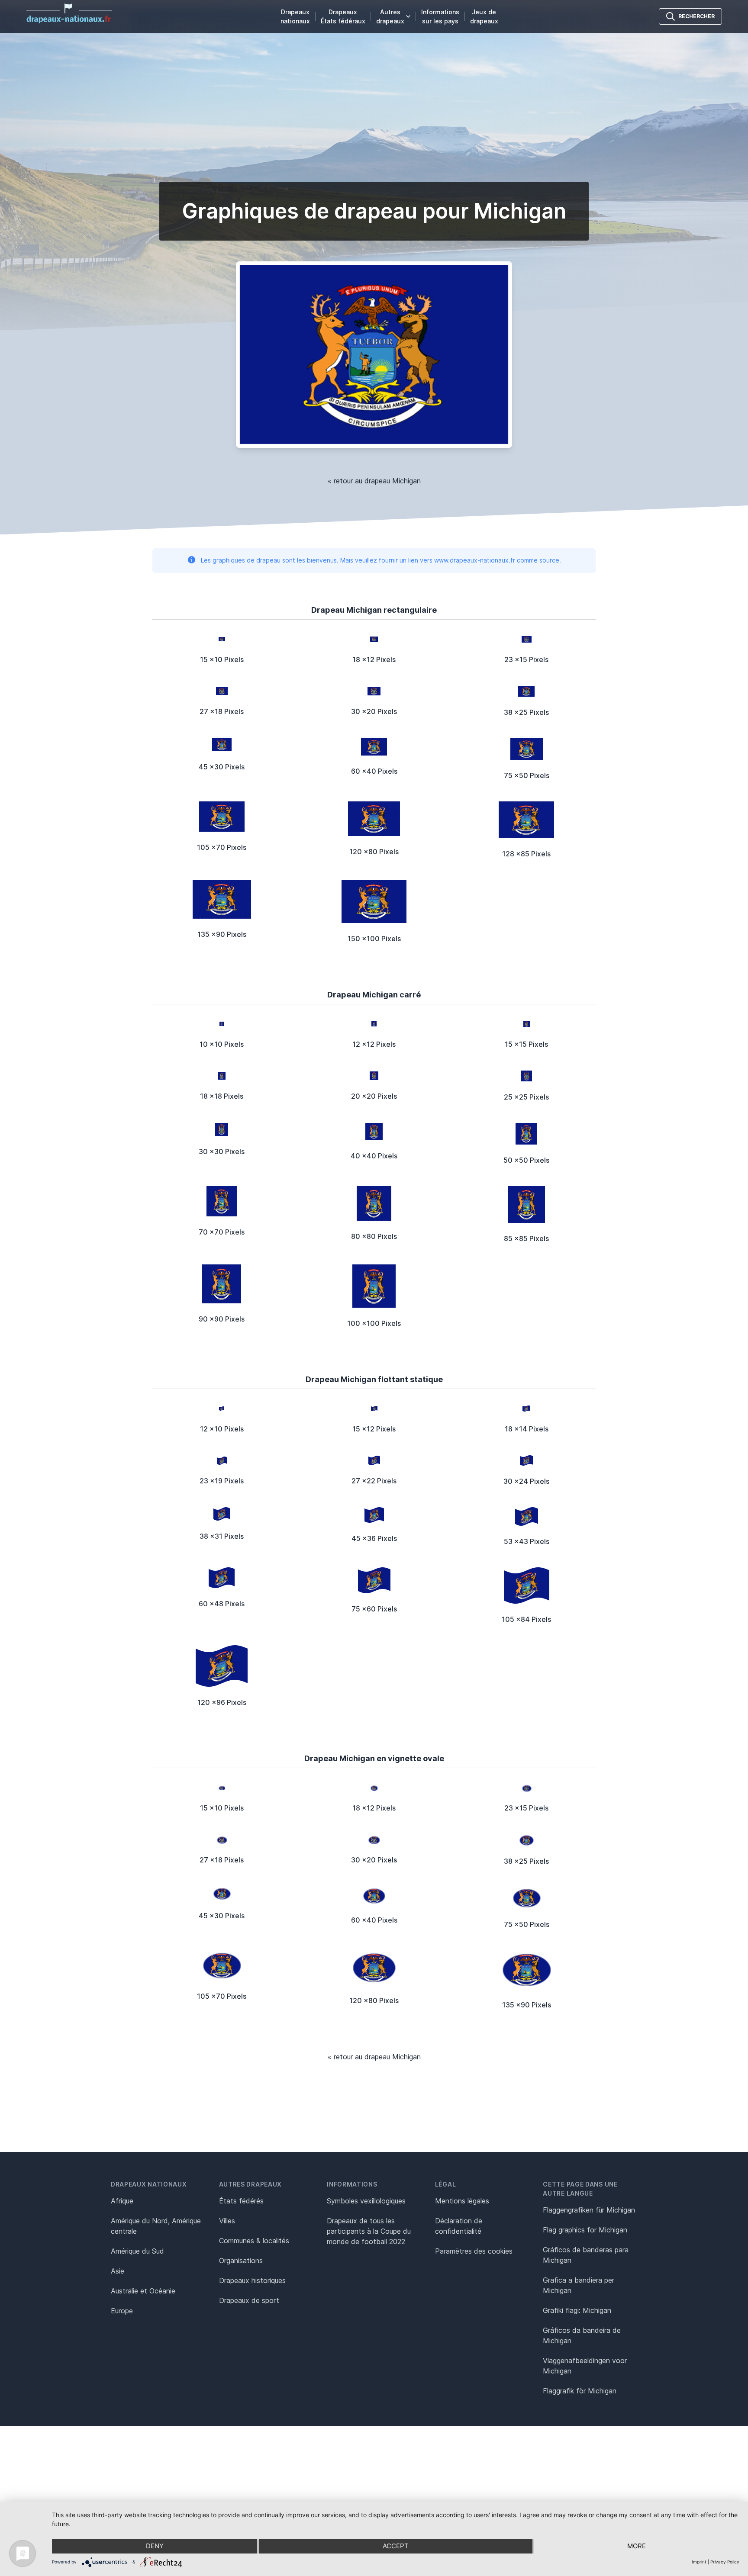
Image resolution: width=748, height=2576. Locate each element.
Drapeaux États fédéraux (343, 16)
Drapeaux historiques (252, 2280)
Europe (122, 2311)
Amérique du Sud (137, 2251)
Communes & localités (254, 2241)
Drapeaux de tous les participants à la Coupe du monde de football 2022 (369, 2231)
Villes (227, 2221)
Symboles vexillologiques (366, 2201)
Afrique (122, 2201)
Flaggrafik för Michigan (580, 2391)
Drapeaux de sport (249, 2300)
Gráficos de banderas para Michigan (586, 2255)
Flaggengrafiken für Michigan (589, 2210)
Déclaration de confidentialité (459, 2226)
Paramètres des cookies (474, 2251)
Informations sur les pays (440, 16)
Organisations (241, 2261)
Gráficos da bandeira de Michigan (582, 2335)
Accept (396, 2546)
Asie (118, 2271)
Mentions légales (462, 2201)
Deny (155, 2546)
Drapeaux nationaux (295, 16)
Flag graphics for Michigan (585, 2230)
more (637, 2546)
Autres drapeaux (390, 16)
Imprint (699, 2562)
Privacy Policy (725, 2562)
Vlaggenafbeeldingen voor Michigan (585, 2366)
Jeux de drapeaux (484, 16)
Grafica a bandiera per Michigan (579, 2285)
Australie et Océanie (143, 2291)
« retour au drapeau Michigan (374, 481)
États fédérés (241, 2201)
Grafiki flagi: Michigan (577, 2310)
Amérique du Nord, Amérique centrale (156, 2226)
